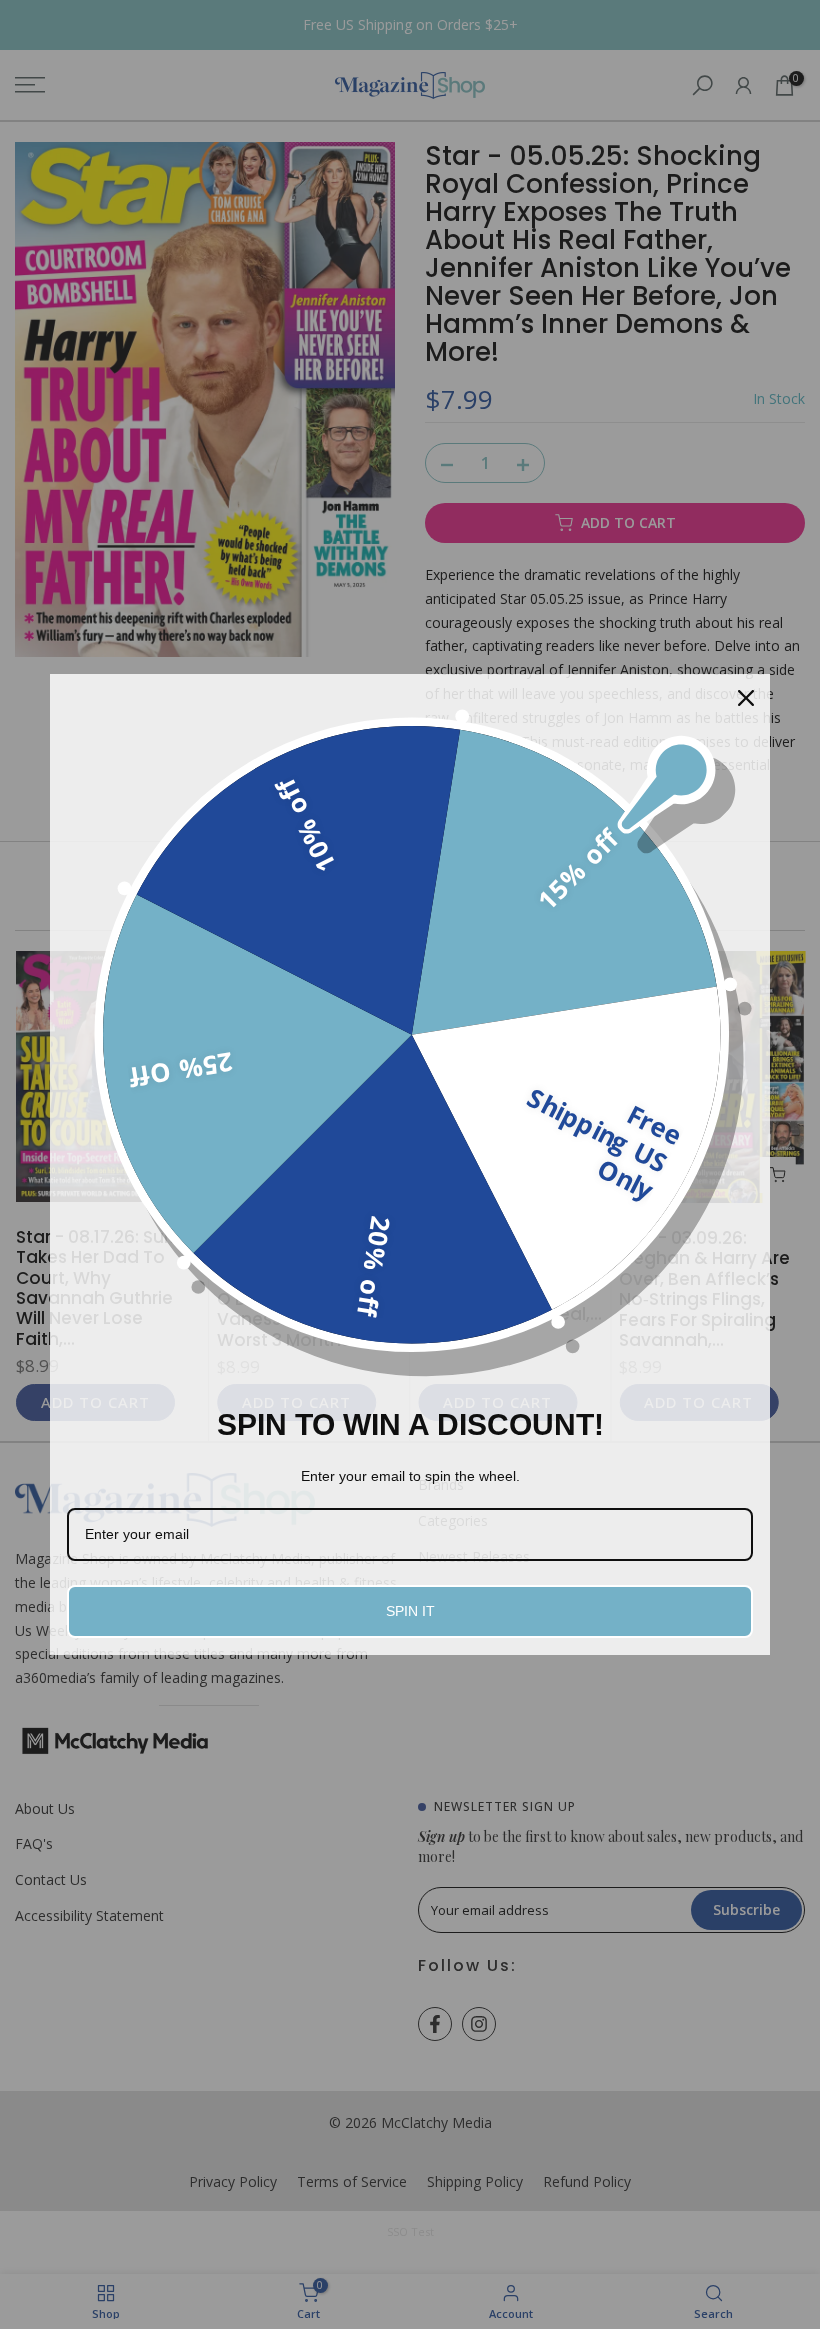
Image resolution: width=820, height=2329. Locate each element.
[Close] (746, 698)
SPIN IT (410, 1611)
